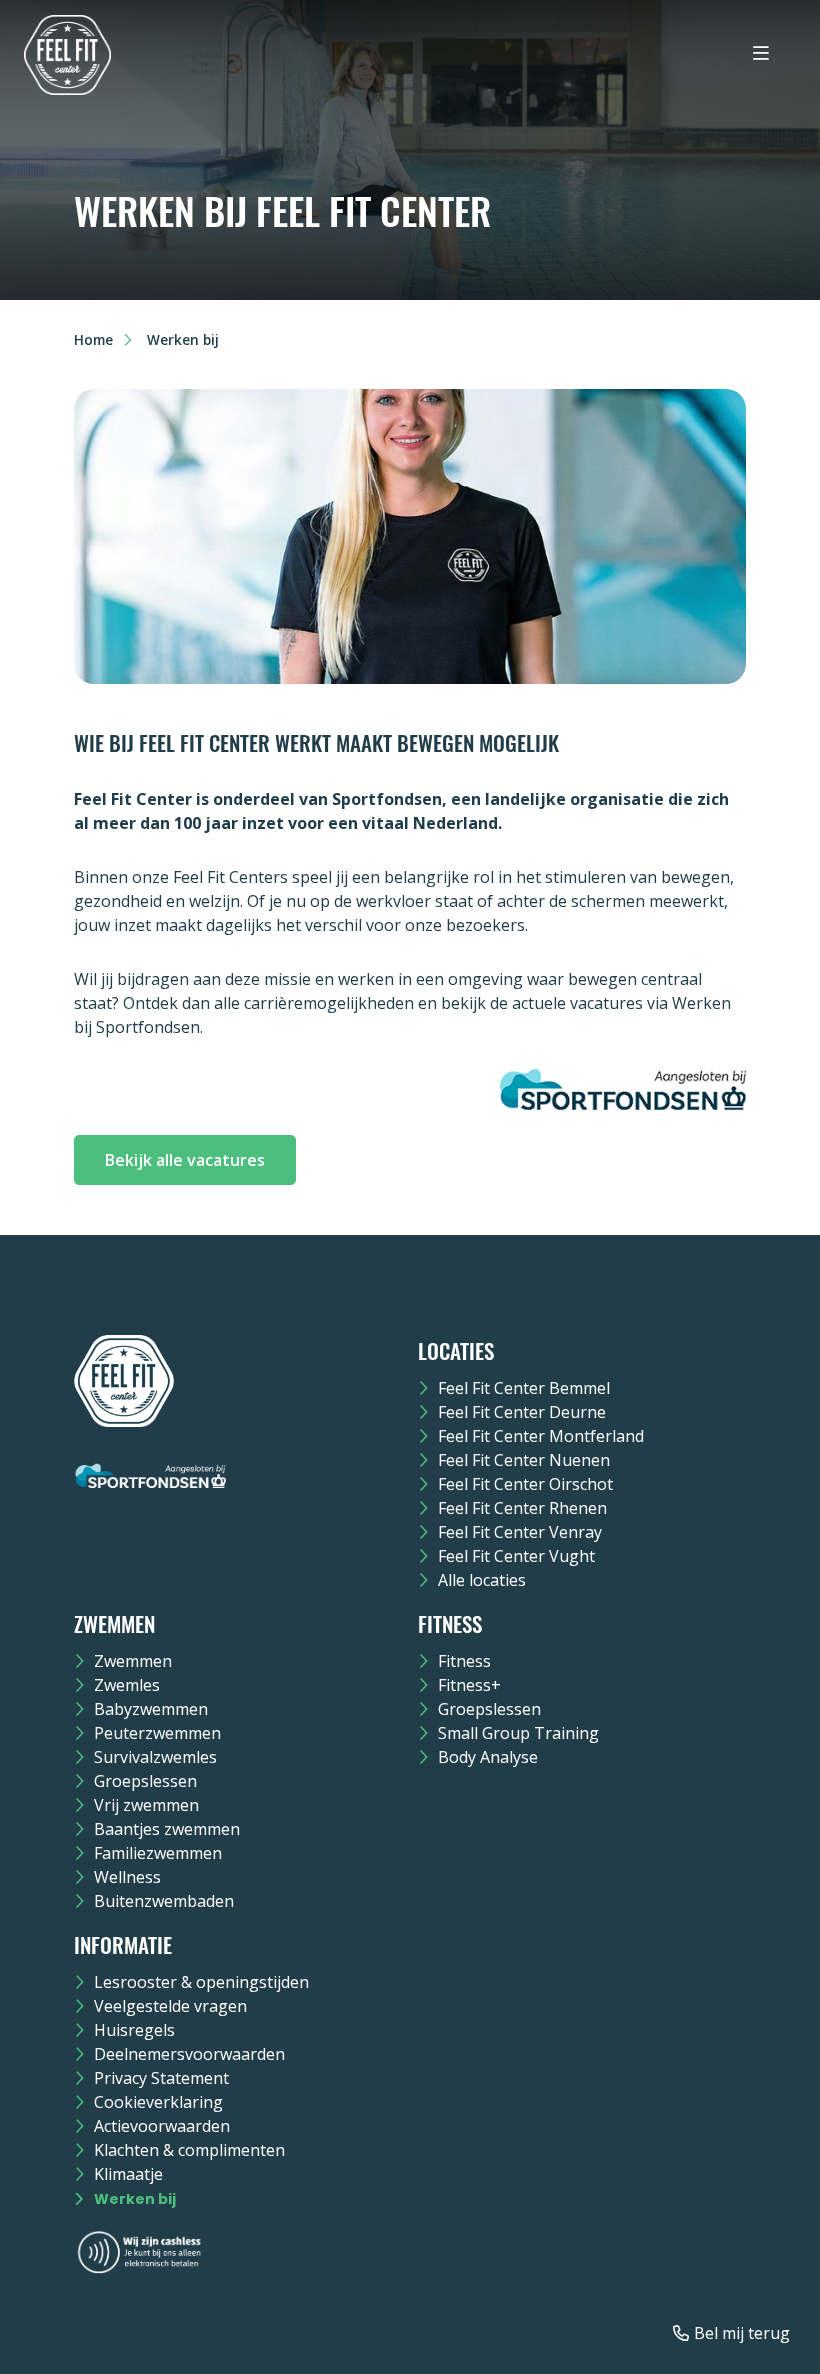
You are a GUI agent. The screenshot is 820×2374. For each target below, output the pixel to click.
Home (93, 339)
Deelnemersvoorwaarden (189, 2054)
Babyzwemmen (151, 1709)
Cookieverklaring (158, 2102)
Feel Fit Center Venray (520, 1532)
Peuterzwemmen (157, 1733)
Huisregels (134, 2030)
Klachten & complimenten (189, 2150)
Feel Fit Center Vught (516, 1556)
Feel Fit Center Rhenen (522, 1508)
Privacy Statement (161, 2078)
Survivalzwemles (155, 1757)
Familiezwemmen (158, 1853)
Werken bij (135, 2199)
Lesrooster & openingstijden (201, 1982)
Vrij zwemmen (146, 1805)
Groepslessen (145, 1781)
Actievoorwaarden (162, 2126)
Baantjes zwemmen (167, 1829)
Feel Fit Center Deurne (522, 1412)
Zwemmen (133, 1661)
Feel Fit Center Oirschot (525, 1484)
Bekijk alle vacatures (185, 1160)
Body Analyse (488, 1757)
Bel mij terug (742, 2333)
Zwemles (127, 1685)
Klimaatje (128, 2174)
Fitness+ (469, 1685)
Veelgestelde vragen (170, 2006)
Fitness (464, 1661)
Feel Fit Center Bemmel (524, 1388)
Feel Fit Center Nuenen (524, 1460)
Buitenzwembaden (164, 1901)
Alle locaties (482, 1580)
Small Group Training (518, 1733)
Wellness (127, 1877)
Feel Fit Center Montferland (541, 1436)
